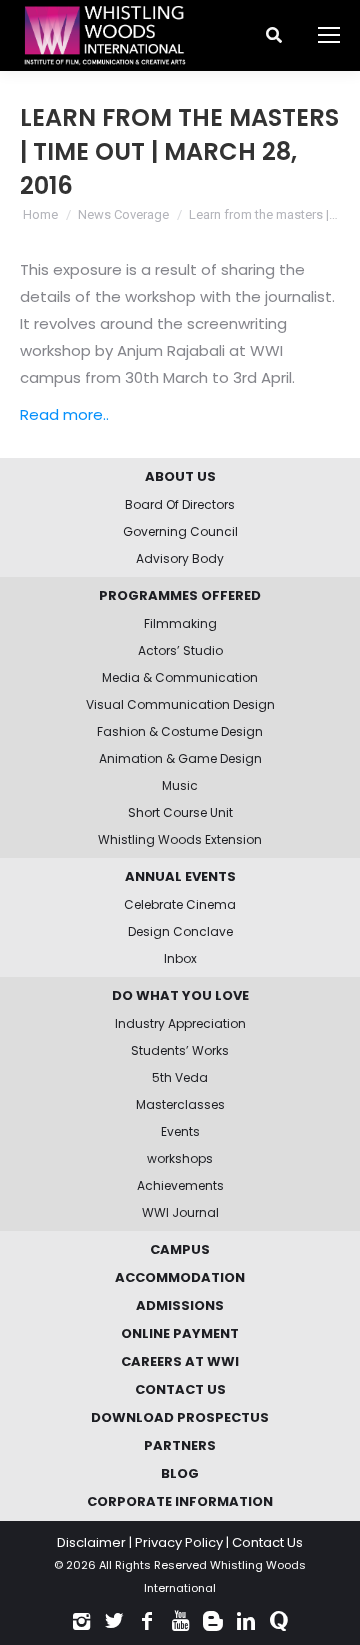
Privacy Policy (179, 1542)
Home (40, 214)
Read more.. (64, 414)
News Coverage (123, 214)
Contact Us (267, 1542)
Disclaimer (91, 1542)
